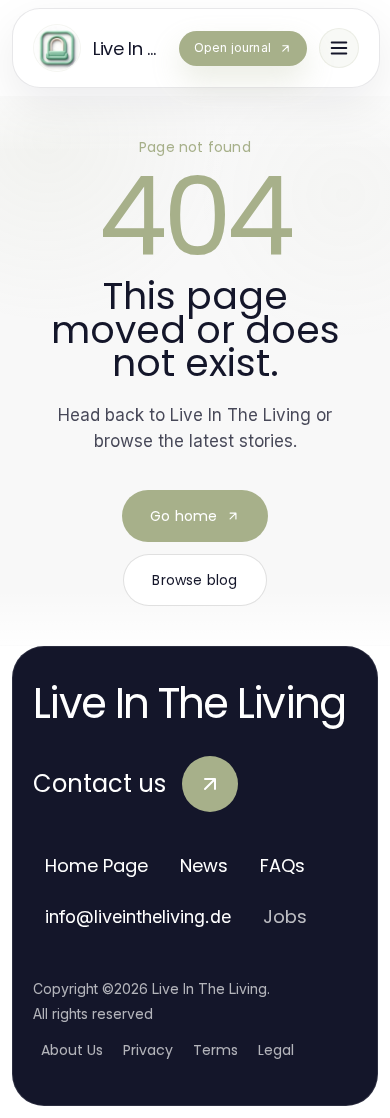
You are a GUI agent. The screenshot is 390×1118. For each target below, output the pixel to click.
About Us (72, 1050)
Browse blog (194, 580)
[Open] (339, 48)
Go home (183, 516)
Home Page (96, 865)
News (204, 865)
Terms (215, 1050)
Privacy (148, 1050)
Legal (276, 1050)
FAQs (282, 865)
